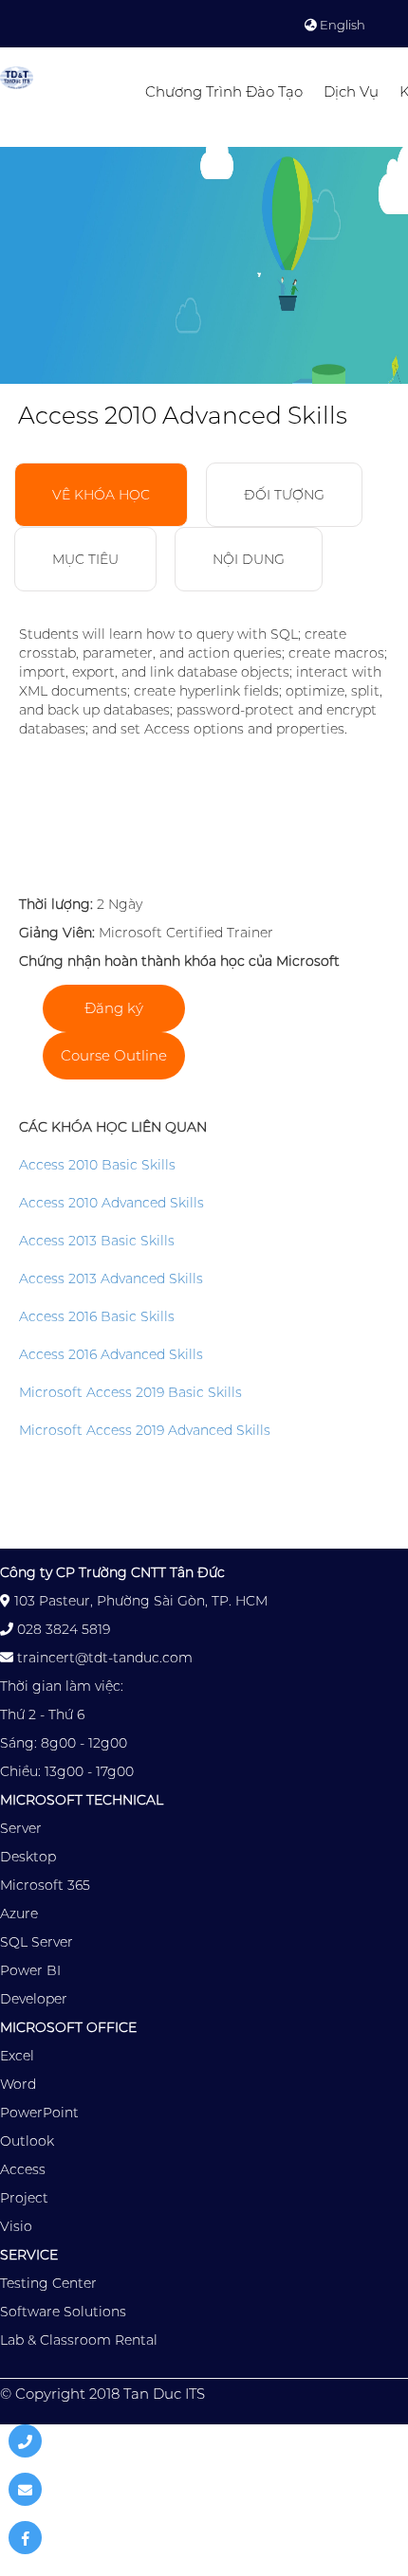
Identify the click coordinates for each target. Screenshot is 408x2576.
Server (21, 1828)
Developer (34, 1999)
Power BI (30, 1970)
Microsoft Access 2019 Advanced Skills (145, 1430)
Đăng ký (114, 1008)
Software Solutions (63, 2312)
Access (23, 2169)
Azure (19, 1914)
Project (24, 2198)
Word (18, 2084)
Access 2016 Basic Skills (97, 1316)
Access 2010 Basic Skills (97, 1165)
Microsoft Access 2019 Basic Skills (130, 1392)
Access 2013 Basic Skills (97, 1241)
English (341, 25)
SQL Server (37, 1942)
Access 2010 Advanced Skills (111, 1203)
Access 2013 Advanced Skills (111, 1279)
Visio (16, 2226)
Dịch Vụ (351, 91)
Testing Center (48, 2283)
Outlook (27, 2141)
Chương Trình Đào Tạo (224, 91)
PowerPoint (39, 2113)
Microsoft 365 (45, 1885)
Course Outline (114, 1055)
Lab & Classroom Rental (79, 2340)
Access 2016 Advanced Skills (111, 1354)
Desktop (28, 1857)
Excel (17, 2056)
